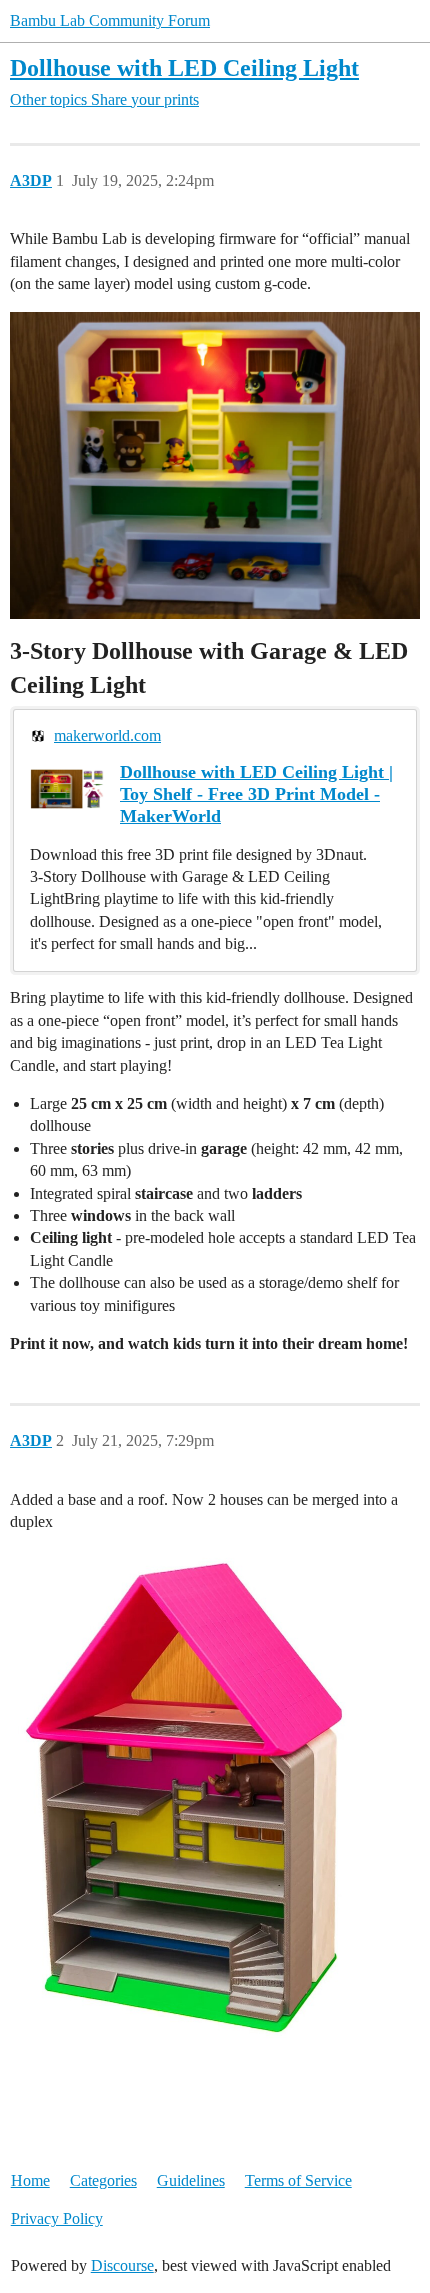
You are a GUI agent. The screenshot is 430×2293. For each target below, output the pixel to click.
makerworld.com (107, 735)
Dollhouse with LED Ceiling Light (184, 67)
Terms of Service (298, 2180)
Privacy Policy (57, 2218)
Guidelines (191, 2180)
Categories (103, 2180)
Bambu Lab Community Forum (110, 20)
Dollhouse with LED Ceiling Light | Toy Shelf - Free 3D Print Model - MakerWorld (256, 794)
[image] (197, 1800)
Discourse (122, 2265)
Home (30, 2180)
